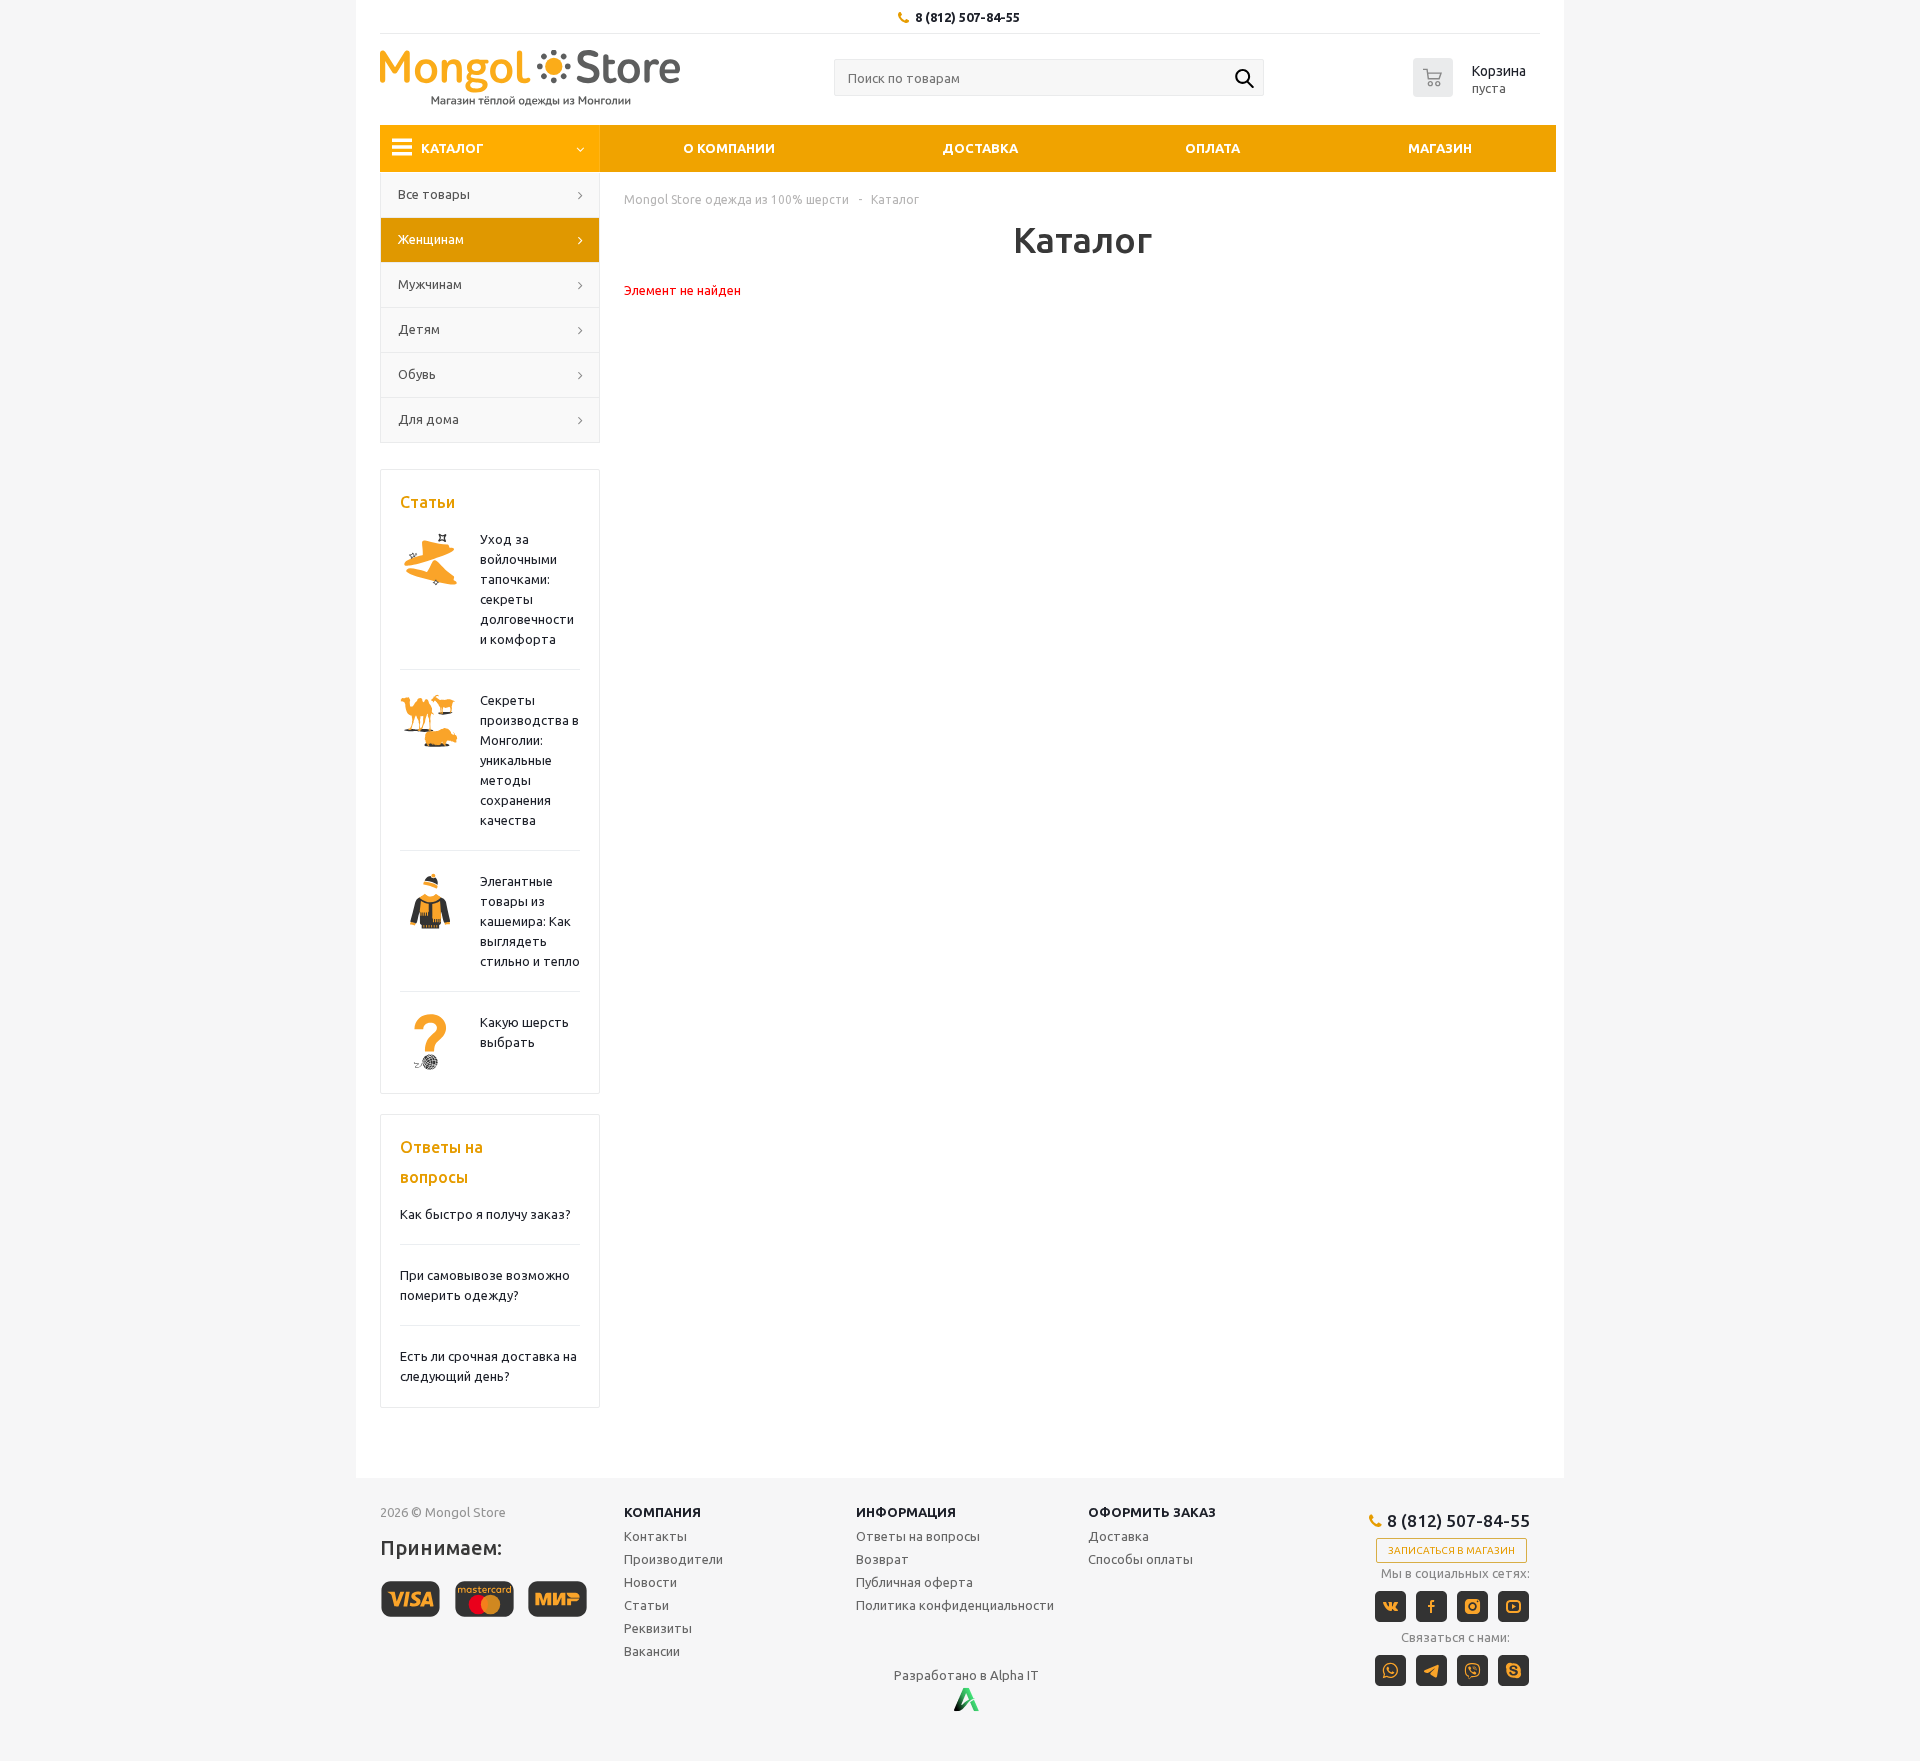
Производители (673, 1559)
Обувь (417, 374)
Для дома (428, 419)
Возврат (882, 1559)
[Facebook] (1431, 1606)
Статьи (427, 502)
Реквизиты (658, 1628)
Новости (650, 1582)
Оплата (1212, 148)
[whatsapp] (1390, 1670)
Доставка (980, 148)
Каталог (452, 148)
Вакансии (652, 1651)
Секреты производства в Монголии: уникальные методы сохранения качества (529, 760)
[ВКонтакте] (1390, 1606)
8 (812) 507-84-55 (967, 17)
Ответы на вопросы (441, 1162)
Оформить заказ (1152, 1512)
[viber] (1472, 1670)
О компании (729, 148)
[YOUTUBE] (1513, 1606)
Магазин (1440, 148)
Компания (662, 1512)
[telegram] (1431, 1670)
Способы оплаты (1140, 1559)
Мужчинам (430, 284)
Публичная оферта (914, 1582)
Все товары (434, 194)
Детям (419, 329)
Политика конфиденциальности (955, 1605)
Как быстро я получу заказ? (485, 1214)
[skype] (1513, 1670)
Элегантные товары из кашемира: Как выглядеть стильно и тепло (530, 921)
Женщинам (431, 239)
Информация (906, 1512)
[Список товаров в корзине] (1472, 91)
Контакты (655, 1536)
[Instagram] (1472, 1606)
